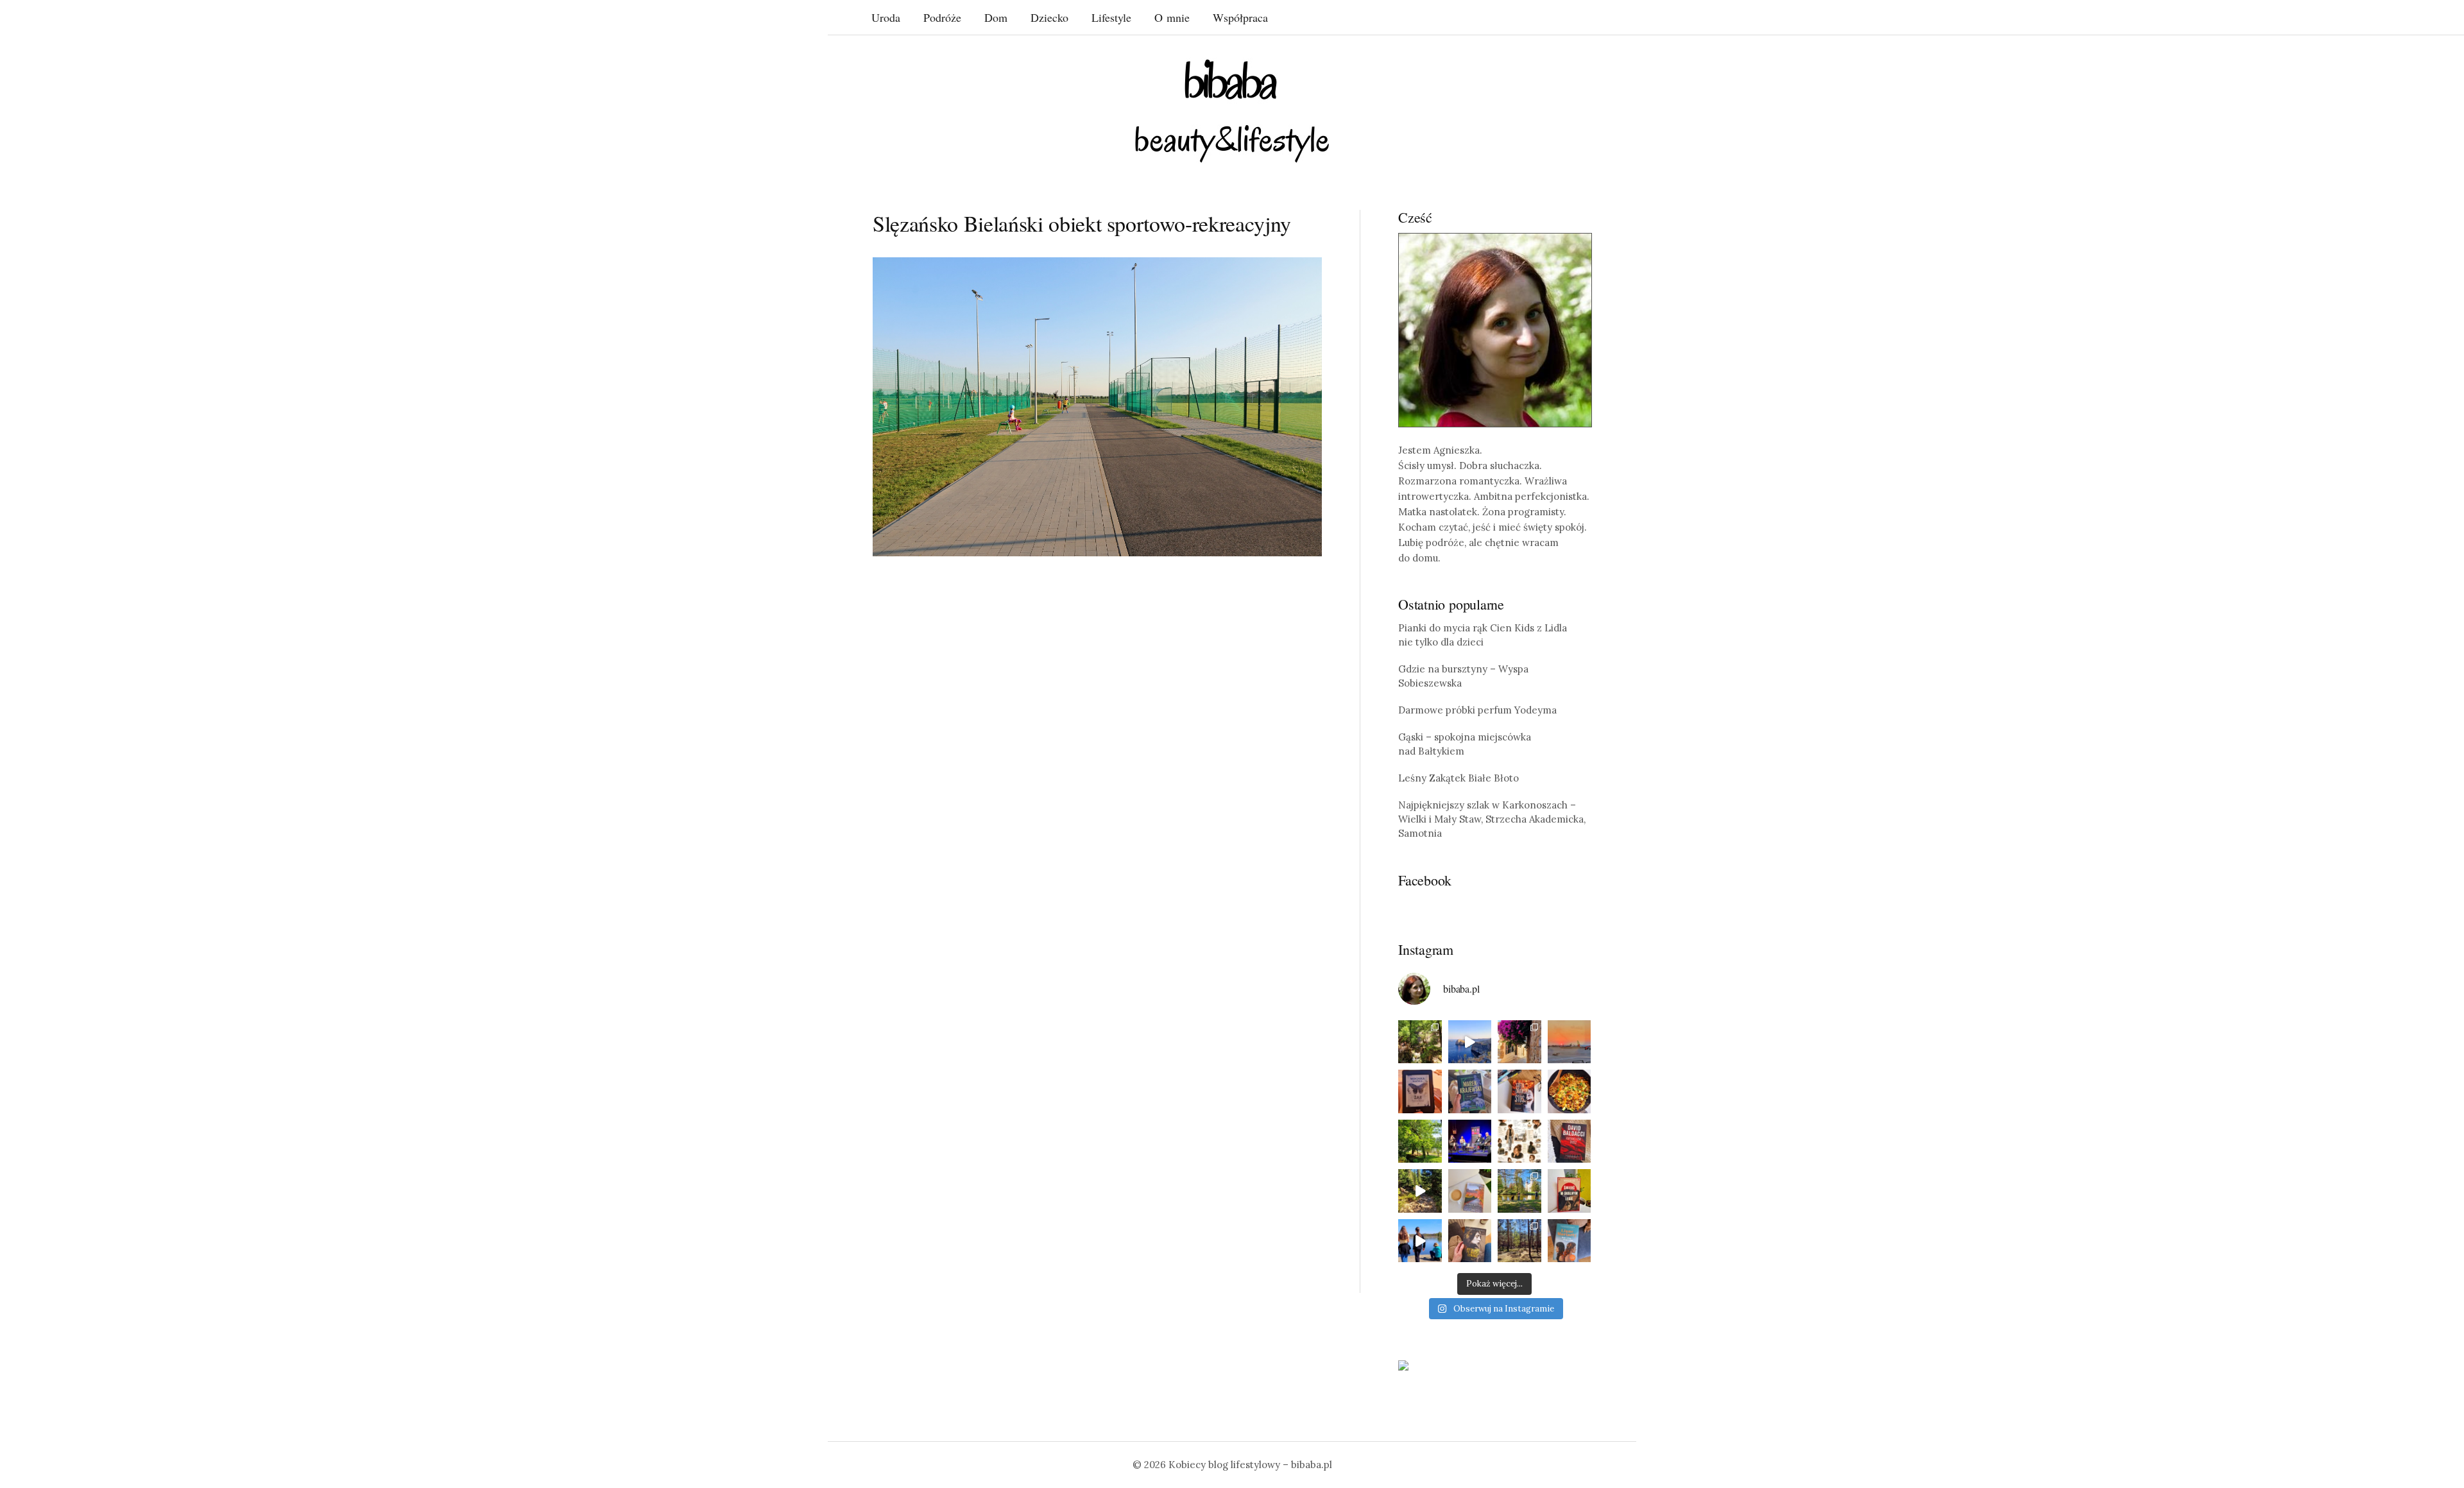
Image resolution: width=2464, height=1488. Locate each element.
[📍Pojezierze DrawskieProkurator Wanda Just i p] (1519, 1091)
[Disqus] (1097, 765)
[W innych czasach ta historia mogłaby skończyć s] (1470, 1241)
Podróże (942, 17)
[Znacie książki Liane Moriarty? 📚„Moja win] (1570, 1241)
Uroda (886, 17)
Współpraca (1240, 17)
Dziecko (1049, 17)
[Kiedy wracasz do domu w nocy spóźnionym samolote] (1570, 1042)
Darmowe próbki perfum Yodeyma (1477, 710)
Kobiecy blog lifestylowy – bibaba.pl (1250, 1465)
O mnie (1172, 17)
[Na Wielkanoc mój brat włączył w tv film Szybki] (1519, 1241)
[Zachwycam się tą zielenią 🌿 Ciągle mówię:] (1420, 1142)
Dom (996, 17)
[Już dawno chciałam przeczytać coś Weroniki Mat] (1420, 1091)
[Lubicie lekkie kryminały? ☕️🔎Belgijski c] (1470, 1191)
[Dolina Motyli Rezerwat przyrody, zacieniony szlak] (1420, 1042)
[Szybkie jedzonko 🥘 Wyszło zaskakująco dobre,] (1570, 1091)
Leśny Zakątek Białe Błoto (1459, 778)
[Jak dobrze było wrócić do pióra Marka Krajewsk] (1470, 1091)
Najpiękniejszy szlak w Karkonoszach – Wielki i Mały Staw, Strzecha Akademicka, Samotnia (1492, 819)
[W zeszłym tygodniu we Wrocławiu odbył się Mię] (1470, 1142)
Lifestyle (1111, 17)
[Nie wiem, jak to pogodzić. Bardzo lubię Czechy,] (1519, 1191)
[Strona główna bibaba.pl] (1232, 111)
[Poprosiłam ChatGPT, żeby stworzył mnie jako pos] (1519, 1142)
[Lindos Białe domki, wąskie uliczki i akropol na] (1519, 1042)
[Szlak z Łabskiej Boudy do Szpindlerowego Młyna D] (1420, 1191)
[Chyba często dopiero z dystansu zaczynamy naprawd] (1420, 1241)
